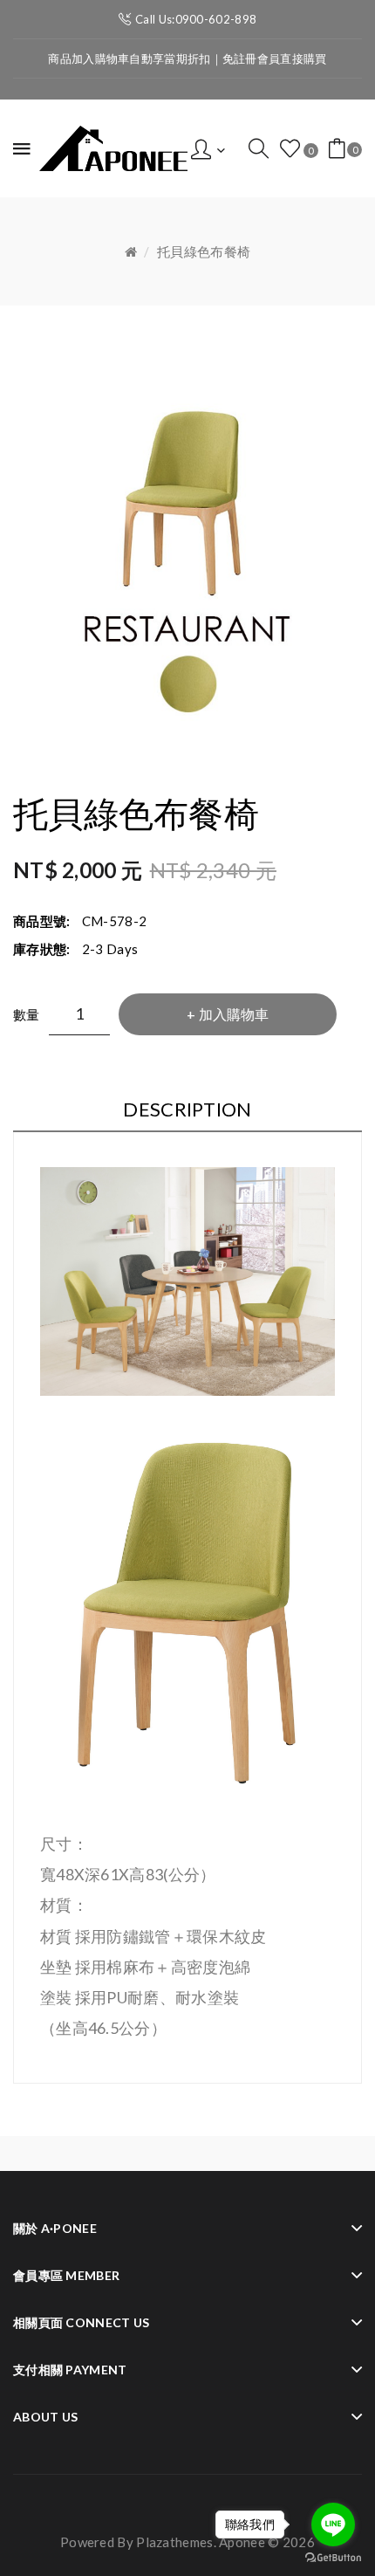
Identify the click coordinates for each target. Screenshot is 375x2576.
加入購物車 (234, 1014)
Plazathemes (174, 2542)
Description (187, 1109)
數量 (27, 1014)
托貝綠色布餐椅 (204, 251)
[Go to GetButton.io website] (333, 2558)
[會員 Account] (208, 148)
